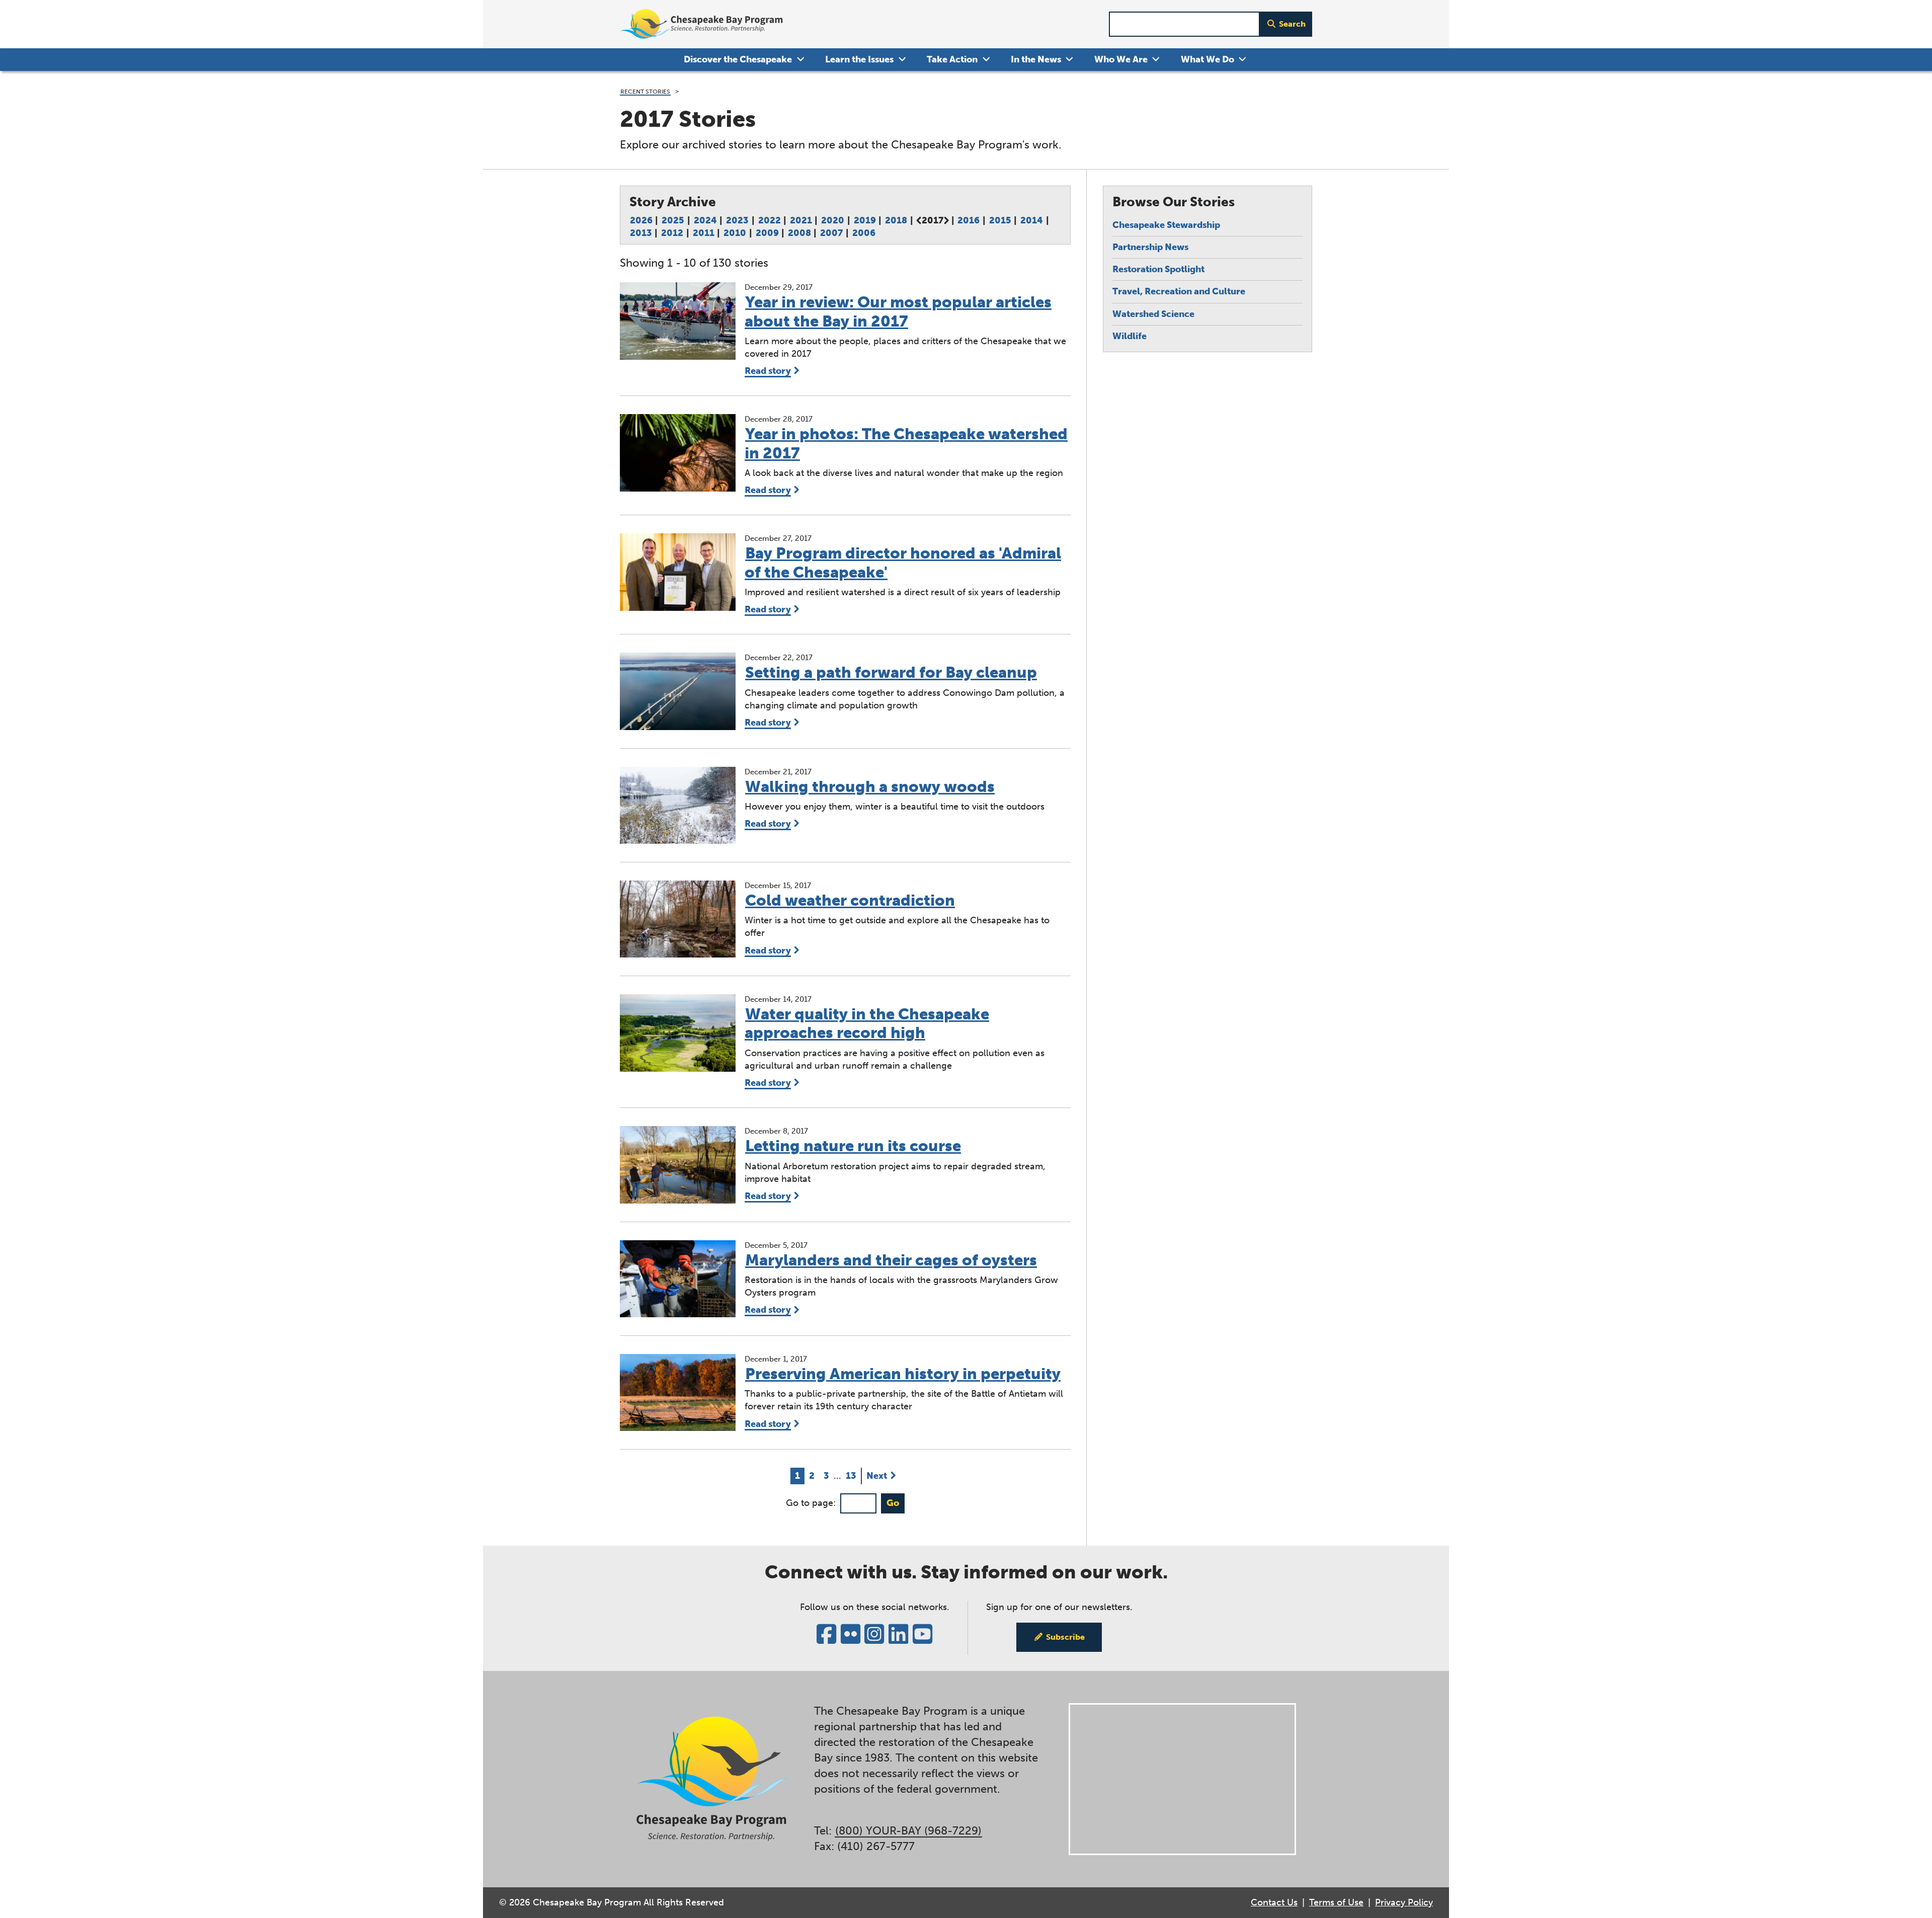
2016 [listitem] (969, 220)
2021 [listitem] (801, 220)
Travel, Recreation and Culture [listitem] (1179, 291)
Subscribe (1065, 1637)
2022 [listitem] (770, 220)
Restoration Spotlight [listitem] (1158, 269)
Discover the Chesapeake (738, 59)
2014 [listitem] (1032, 220)
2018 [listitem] (896, 220)
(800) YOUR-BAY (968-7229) (908, 1831)
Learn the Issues (859, 59)
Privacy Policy (1404, 1902)
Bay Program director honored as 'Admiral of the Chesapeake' (903, 563)
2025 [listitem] (673, 220)
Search (1292, 24)
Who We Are (1121, 59)
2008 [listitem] (799, 233)
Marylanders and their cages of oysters (891, 1260)
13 (853, 1475)
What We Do (1207, 59)
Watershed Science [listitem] (1153, 314)
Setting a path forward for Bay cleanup (891, 672)
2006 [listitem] (864, 233)
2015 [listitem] (1000, 220)
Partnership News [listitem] (1150, 247)
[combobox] (1184, 24)
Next (877, 1476)
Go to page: (811, 1503)
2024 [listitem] (705, 220)
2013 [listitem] (641, 233)
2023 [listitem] (737, 220)
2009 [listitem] (767, 233)
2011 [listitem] (704, 233)
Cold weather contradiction (850, 900)
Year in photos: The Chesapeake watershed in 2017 (906, 443)
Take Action (952, 59)
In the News (1036, 59)
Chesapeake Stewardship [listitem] (1166, 225)
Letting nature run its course (853, 1146)
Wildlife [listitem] (1130, 336)
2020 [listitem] (833, 220)
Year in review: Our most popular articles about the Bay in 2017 (898, 311)
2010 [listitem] (735, 233)
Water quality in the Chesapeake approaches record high (867, 1023)
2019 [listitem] (865, 220)
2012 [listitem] (672, 233)
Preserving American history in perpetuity (903, 1374)
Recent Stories (645, 91)
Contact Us (1274, 1902)
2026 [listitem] (641, 220)
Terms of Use (1336, 1902)
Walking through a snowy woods (870, 787)
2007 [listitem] (831, 233)
